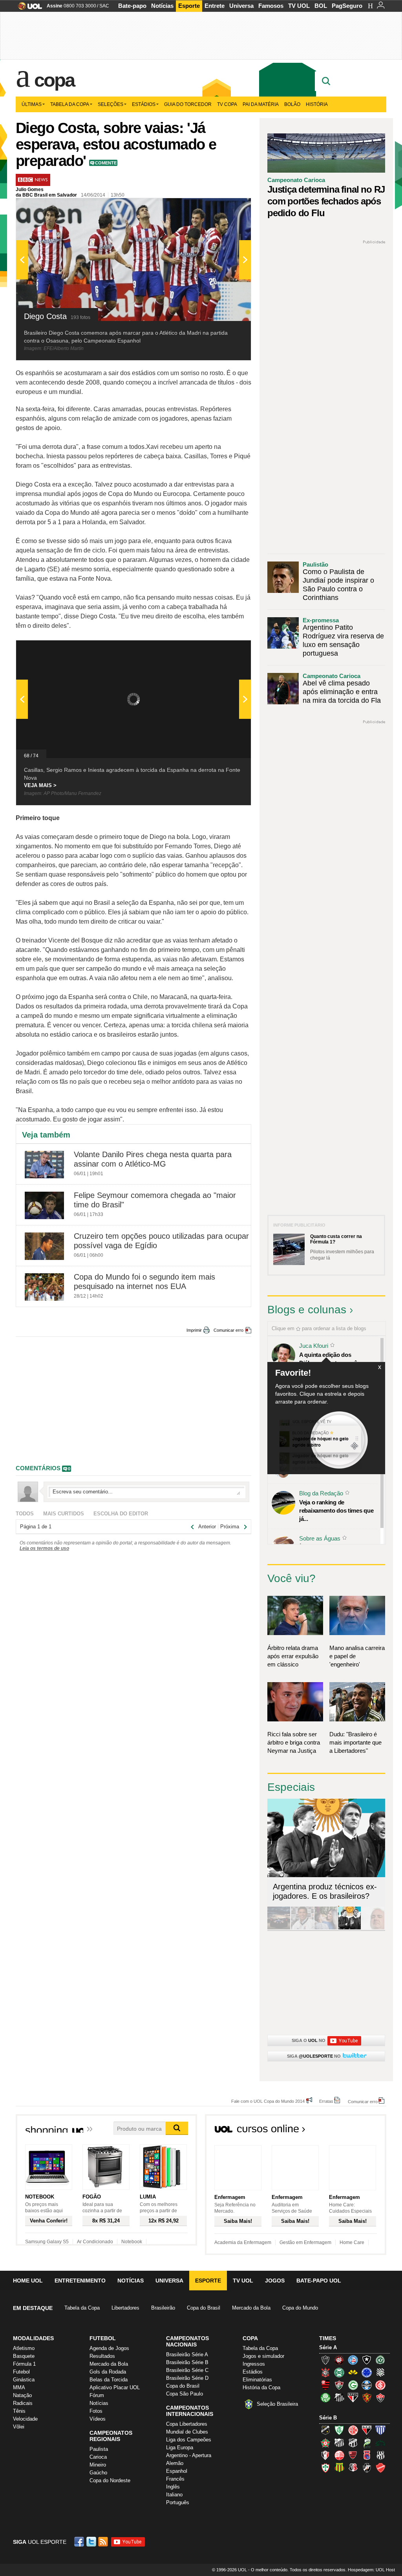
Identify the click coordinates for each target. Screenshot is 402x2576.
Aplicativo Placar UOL (115, 2387)
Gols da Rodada (108, 2372)
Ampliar (226, 208)
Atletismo (24, 2348)
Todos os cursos (360, 2131)
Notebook (132, 2242)
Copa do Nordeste (110, 2480)
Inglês (173, 2487)
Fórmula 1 (24, 2364)
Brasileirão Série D (187, 2378)
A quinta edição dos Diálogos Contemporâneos (334, 1359)
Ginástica (24, 2380)
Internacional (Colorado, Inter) (380, 2385)
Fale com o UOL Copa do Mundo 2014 (268, 2101)
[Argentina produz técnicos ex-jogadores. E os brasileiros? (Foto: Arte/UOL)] (349, 1928)
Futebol (21, 2372)
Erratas (326, 2101)
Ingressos (254, 2364)
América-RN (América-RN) (353, 2430)
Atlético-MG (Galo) (325, 2360)
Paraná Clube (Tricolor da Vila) (367, 2455)
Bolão (292, 104)
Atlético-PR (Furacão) (339, 2360)
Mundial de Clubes (187, 2432)
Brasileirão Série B (187, 2362)
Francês (175, 2479)
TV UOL (299, 6)
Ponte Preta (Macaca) (380, 2455)
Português (178, 2502)
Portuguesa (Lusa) (325, 2468)
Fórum (97, 2395)
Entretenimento (80, 2281)
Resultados (102, 2356)
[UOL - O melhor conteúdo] (28, 8)
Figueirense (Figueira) (380, 2372)
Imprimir (194, 1330)
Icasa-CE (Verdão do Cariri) (380, 2443)
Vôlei (19, 2427)
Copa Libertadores (187, 2424)
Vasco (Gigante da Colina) (367, 2468)
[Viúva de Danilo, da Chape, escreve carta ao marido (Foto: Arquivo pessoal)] (326, 1928)
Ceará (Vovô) (353, 2443)
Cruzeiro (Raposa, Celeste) (367, 2372)
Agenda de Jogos (109, 2348)
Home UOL (28, 2281)
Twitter (92, 2542)
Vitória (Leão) (380, 2397)
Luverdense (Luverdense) (367, 2443)
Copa (54, 80)
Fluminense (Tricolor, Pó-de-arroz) (339, 2385)
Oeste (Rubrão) (353, 2455)
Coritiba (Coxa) (339, 2372)
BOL (321, 6)
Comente (106, 163)
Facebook (80, 2542)
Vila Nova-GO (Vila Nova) (380, 2468)
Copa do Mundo (300, 2308)
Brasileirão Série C (187, 2370)
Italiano (174, 2495)
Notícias (162, 6)
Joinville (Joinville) (325, 2455)
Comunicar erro (228, 1330)
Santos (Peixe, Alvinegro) (339, 2397)
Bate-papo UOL (319, 2281)
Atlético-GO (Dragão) (367, 2430)
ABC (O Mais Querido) (325, 2430)
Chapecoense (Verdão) (380, 2360)
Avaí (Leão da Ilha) (380, 2430)
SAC (104, 6)
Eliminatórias (257, 2380)
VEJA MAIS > (40, 785)
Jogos (275, 2281)
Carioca (98, 2457)
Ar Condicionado (95, 2242)
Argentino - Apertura (189, 2455)
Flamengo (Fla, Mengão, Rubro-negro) (325, 2385)
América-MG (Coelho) (339, 2430)
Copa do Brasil (204, 2308)
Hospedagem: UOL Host (371, 2570)
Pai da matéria (261, 104)
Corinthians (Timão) (325, 2372)
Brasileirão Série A (187, 2354)
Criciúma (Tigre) (353, 2372)
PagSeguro (347, 6)
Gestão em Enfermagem (305, 2242)
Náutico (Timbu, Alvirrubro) (339, 2455)
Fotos (96, 2411)
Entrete (215, 6)
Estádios (144, 104)
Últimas (32, 104)
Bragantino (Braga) (339, 2443)
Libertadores (125, 2308)
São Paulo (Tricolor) (353, 2397)
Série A (328, 2347)
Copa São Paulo (185, 2394)
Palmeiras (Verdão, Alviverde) (325, 2397)
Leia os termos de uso (44, 1548)
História (317, 104)
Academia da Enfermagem (243, 2242)
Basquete (24, 2356)
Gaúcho (98, 2473)
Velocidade (25, 2419)
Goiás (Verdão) (353, 2385)
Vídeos (98, 2419)
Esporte (189, 6)
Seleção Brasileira (277, 2404)
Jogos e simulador (263, 2356)
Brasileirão (163, 2308)
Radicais (23, 2403)
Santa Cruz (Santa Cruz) (353, 2468)
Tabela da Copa (70, 104)
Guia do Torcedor (188, 104)
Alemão (175, 2463)
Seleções (111, 104)
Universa (241, 6)
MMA (19, 2387)
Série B (328, 2418)
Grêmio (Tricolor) (367, 2385)
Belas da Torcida (109, 2380)
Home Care (352, 2242)
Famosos (271, 6)
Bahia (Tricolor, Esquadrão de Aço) (353, 2360)
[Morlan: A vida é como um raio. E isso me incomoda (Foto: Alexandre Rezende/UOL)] (373, 1928)
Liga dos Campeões (189, 2440)
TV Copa (227, 104)
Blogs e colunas (307, 1310)
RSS (104, 2542)
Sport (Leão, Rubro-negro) (367, 2397)
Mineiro (98, 2465)
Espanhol (177, 2471)
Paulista (99, 2449)
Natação (22, 2395)
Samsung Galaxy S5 (47, 2242)
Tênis (19, 2411)
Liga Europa (180, 2447)
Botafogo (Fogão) (367, 2360)
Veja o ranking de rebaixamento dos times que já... (336, 1510)
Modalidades (33, 2338)
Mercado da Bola (251, 2308)
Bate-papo (132, 6)
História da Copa (261, 2387)
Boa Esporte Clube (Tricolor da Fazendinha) (325, 2443)
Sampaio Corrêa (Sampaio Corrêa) (339, 2468)
